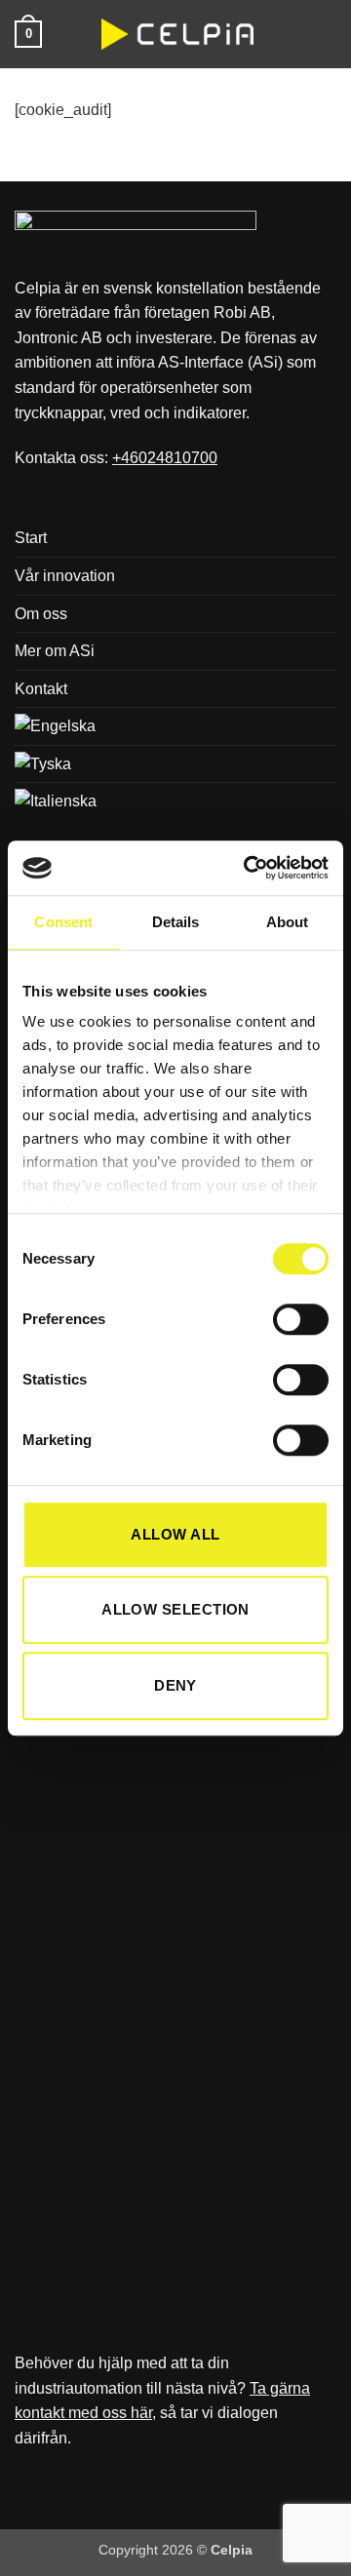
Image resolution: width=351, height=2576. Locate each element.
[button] (28, 34)
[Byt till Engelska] (55, 726)
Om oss (41, 614)
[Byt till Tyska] (43, 764)
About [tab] (288, 922)
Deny (175, 1685)
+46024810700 (165, 458)
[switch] (301, 1319)
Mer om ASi (55, 651)
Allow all (175, 1534)
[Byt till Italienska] (56, 801)
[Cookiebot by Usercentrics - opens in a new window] (248, 868)
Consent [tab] (63, 922)
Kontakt (41, 689)
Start (31, 538)
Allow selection (175, 1609)
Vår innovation (65, 576)
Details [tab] (176, 922)
